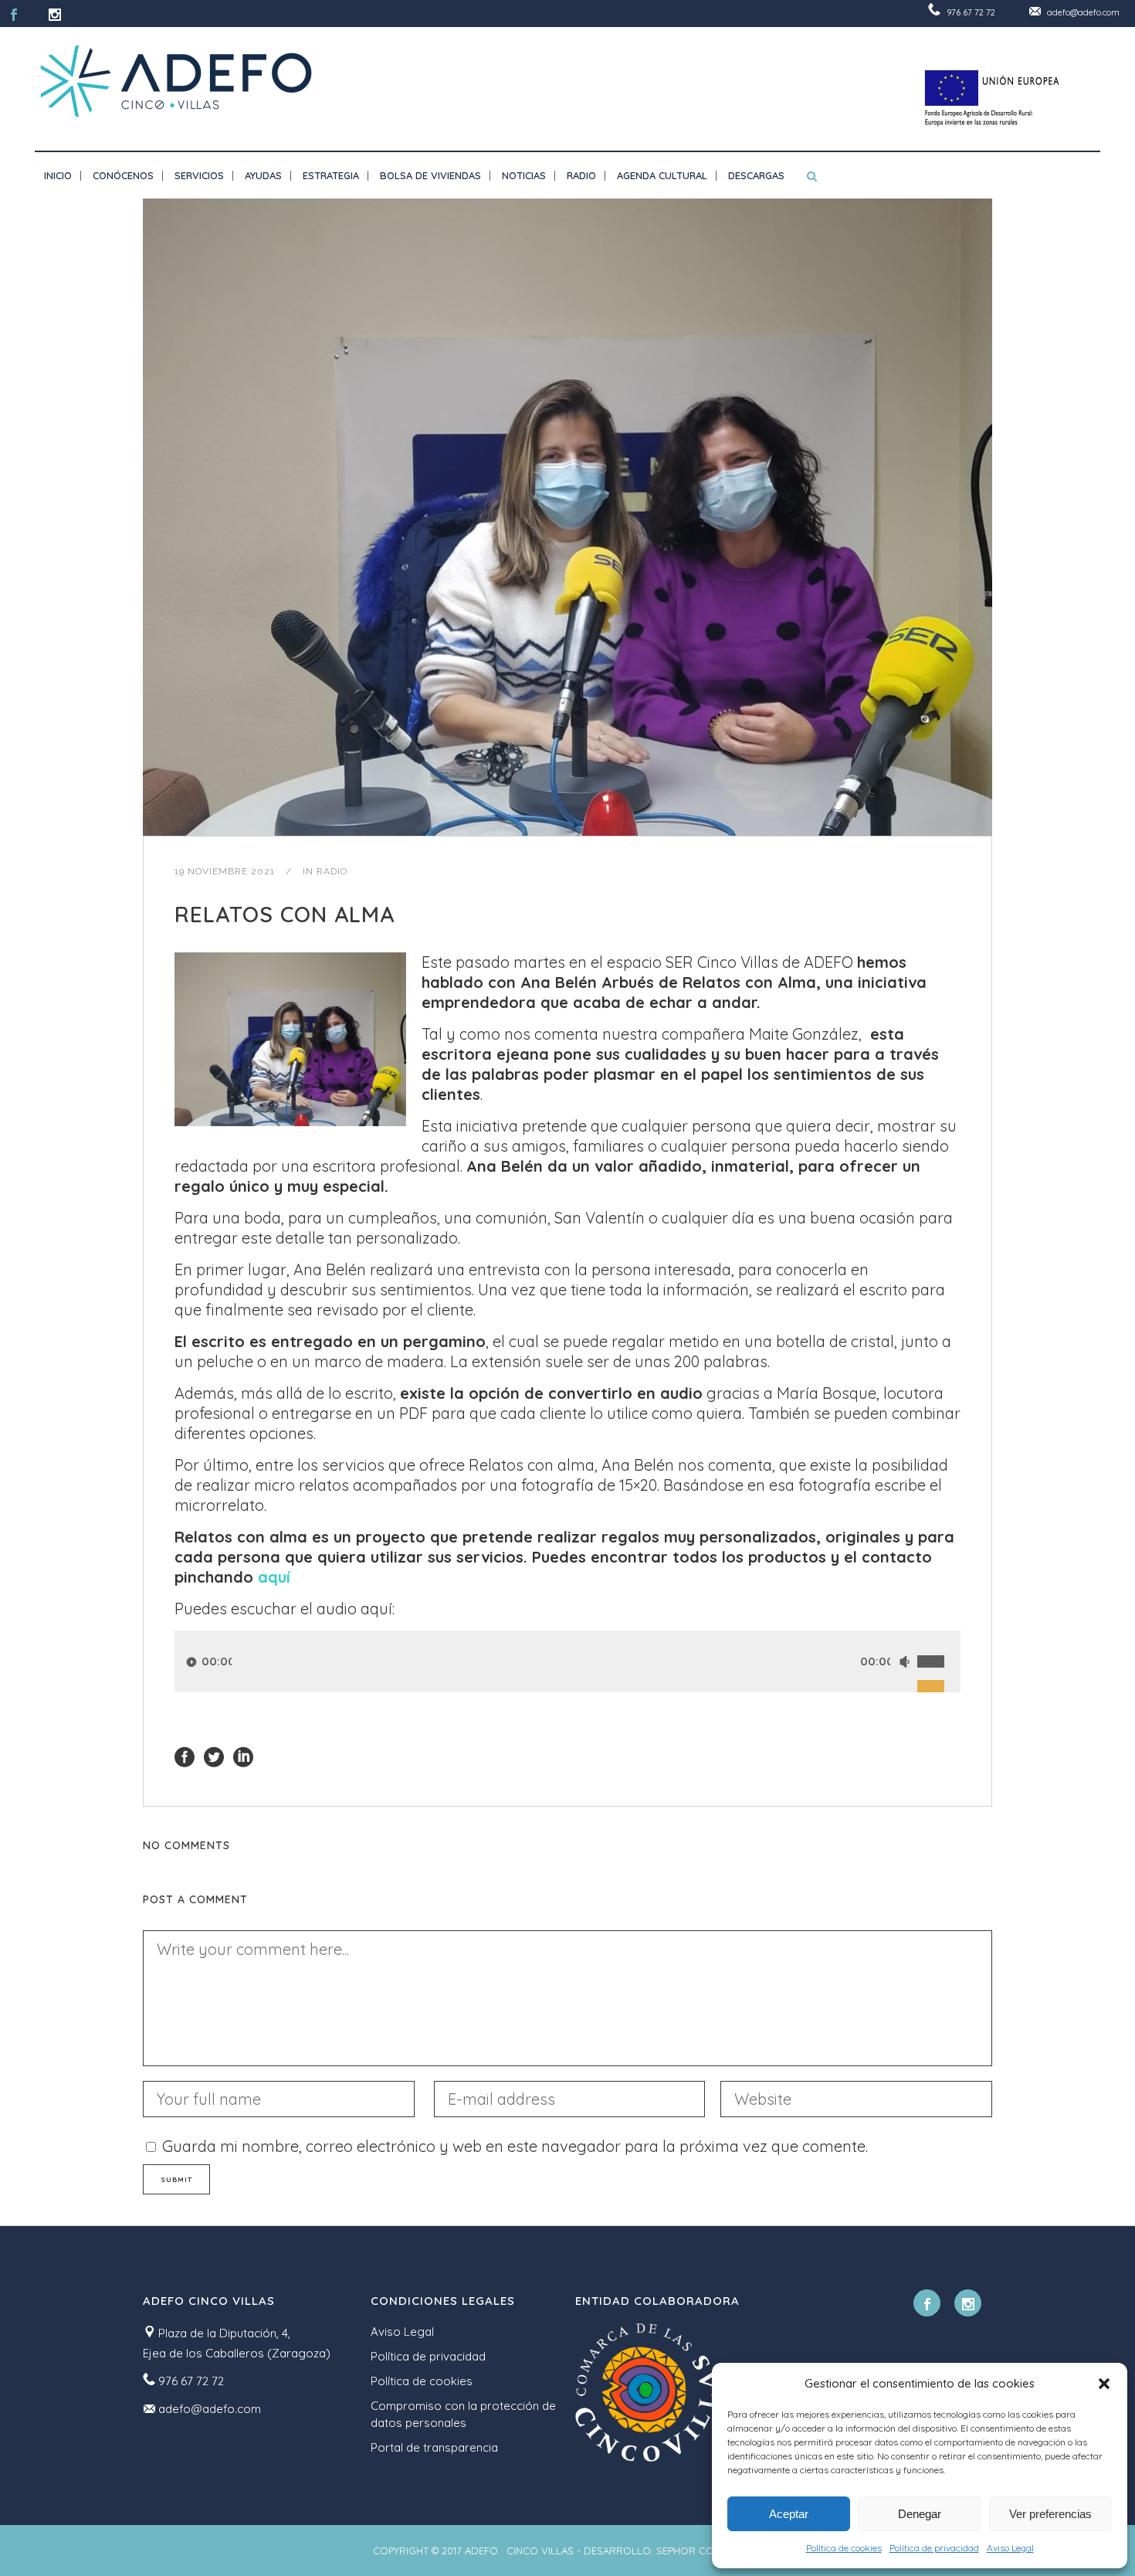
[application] (567, 1661)
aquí (274, 1577)
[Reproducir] (191, 1662)
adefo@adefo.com (1083, 12)
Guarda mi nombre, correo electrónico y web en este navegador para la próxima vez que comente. (515, 2146)
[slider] (939, 1644)
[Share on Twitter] (214, 1755)
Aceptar (789, 2514)
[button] (1104, 2384)
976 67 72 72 (971, 12)
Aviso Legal (1010, 2548)
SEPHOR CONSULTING (709, 2551)
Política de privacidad (934, 2548)
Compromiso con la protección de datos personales (463, 2414)
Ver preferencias (1050, 2514)
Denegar (920, 2514)
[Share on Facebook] (185, 1755)
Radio (332, 871)
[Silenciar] (904, 1662)
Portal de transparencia (434, 2447)
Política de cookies (844, 2548)
